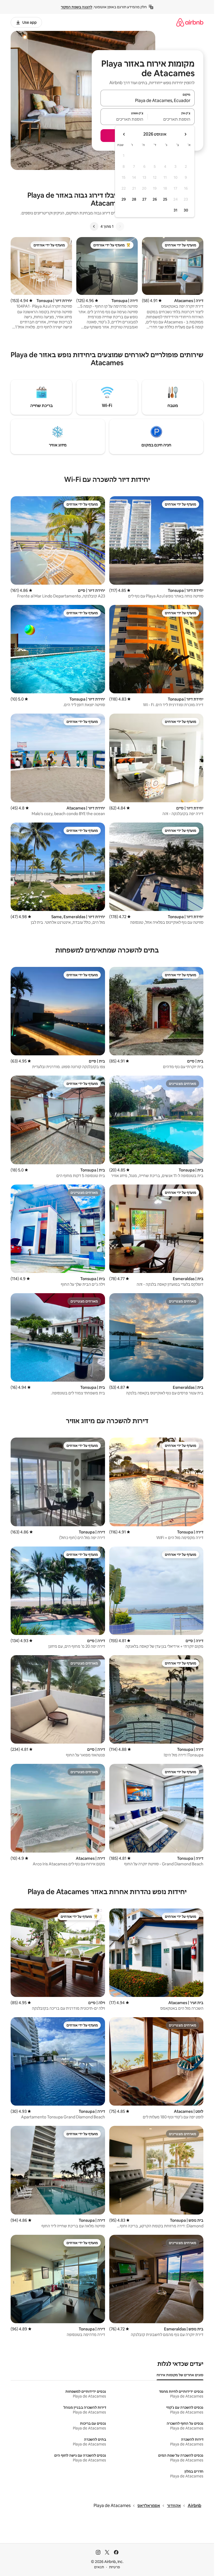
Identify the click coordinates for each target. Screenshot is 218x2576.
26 (155, 199)
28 (134, 199)
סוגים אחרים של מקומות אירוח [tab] (180, 2375)
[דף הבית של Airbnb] (190, 22)
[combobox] (148, 100)
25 (165, 199)
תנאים (99, 2567)
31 (175, 210)
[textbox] (171, 119)
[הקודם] (120, 226)
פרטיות (114, 2567)
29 (124, 199)
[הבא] (94, 226)
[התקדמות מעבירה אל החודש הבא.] (124, 134)
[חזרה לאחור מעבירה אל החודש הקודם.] (185, 134)
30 (186, 210)
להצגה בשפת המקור (77, 7)
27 (144, 199)
